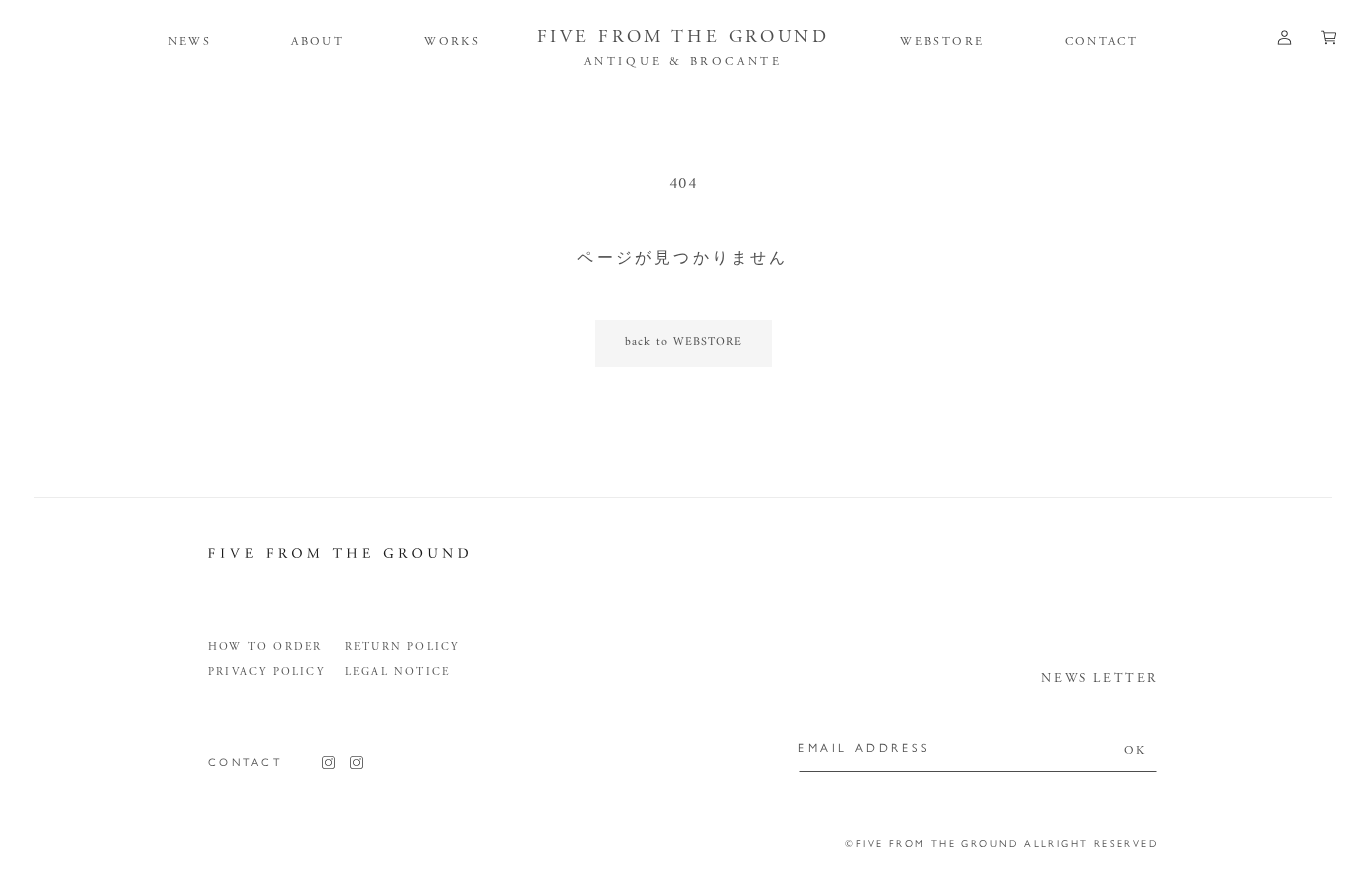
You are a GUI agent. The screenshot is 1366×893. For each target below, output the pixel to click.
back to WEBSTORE (683, 342)
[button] (317, 42)
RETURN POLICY (402, 647)
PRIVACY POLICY (266, 672)
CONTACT (245, 762)
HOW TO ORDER (265, 647)
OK (1135, 750)
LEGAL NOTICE (397, 672)
